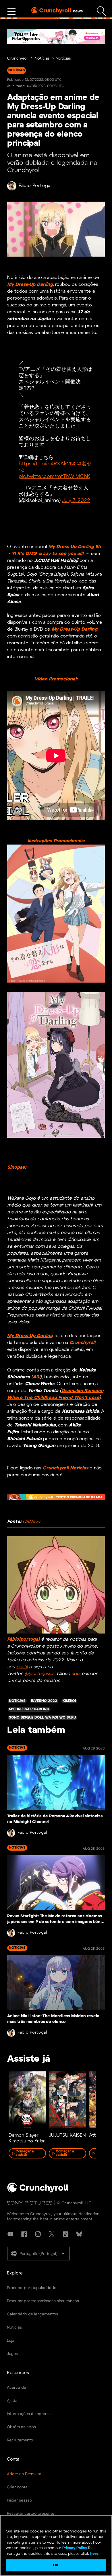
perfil (22, 1667)
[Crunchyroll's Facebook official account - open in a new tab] (24, 2234)
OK (56, 2565)
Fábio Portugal (35, 186)
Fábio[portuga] (23, 1639)
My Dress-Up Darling (30, 285)
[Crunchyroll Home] (38, 2191)
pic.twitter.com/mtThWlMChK (54, 477)
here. (94, 2554)
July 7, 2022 (76, 501)
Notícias (42, 59)
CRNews (32, 1521)
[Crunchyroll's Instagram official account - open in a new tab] (38, 2234)
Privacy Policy (75, 2548)
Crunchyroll (18, 59)
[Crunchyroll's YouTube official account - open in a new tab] (10, 2234)
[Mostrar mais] (11, 11)
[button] (38, 2254)
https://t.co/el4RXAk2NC (48, 464)
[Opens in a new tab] (56, 36)
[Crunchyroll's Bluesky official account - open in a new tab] (79, 2234)
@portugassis (39, 1673)
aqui (76, 1673)
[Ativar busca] (102, 11)
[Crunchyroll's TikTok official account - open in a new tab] (65, 2234)
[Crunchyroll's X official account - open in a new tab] (52, 2234)
